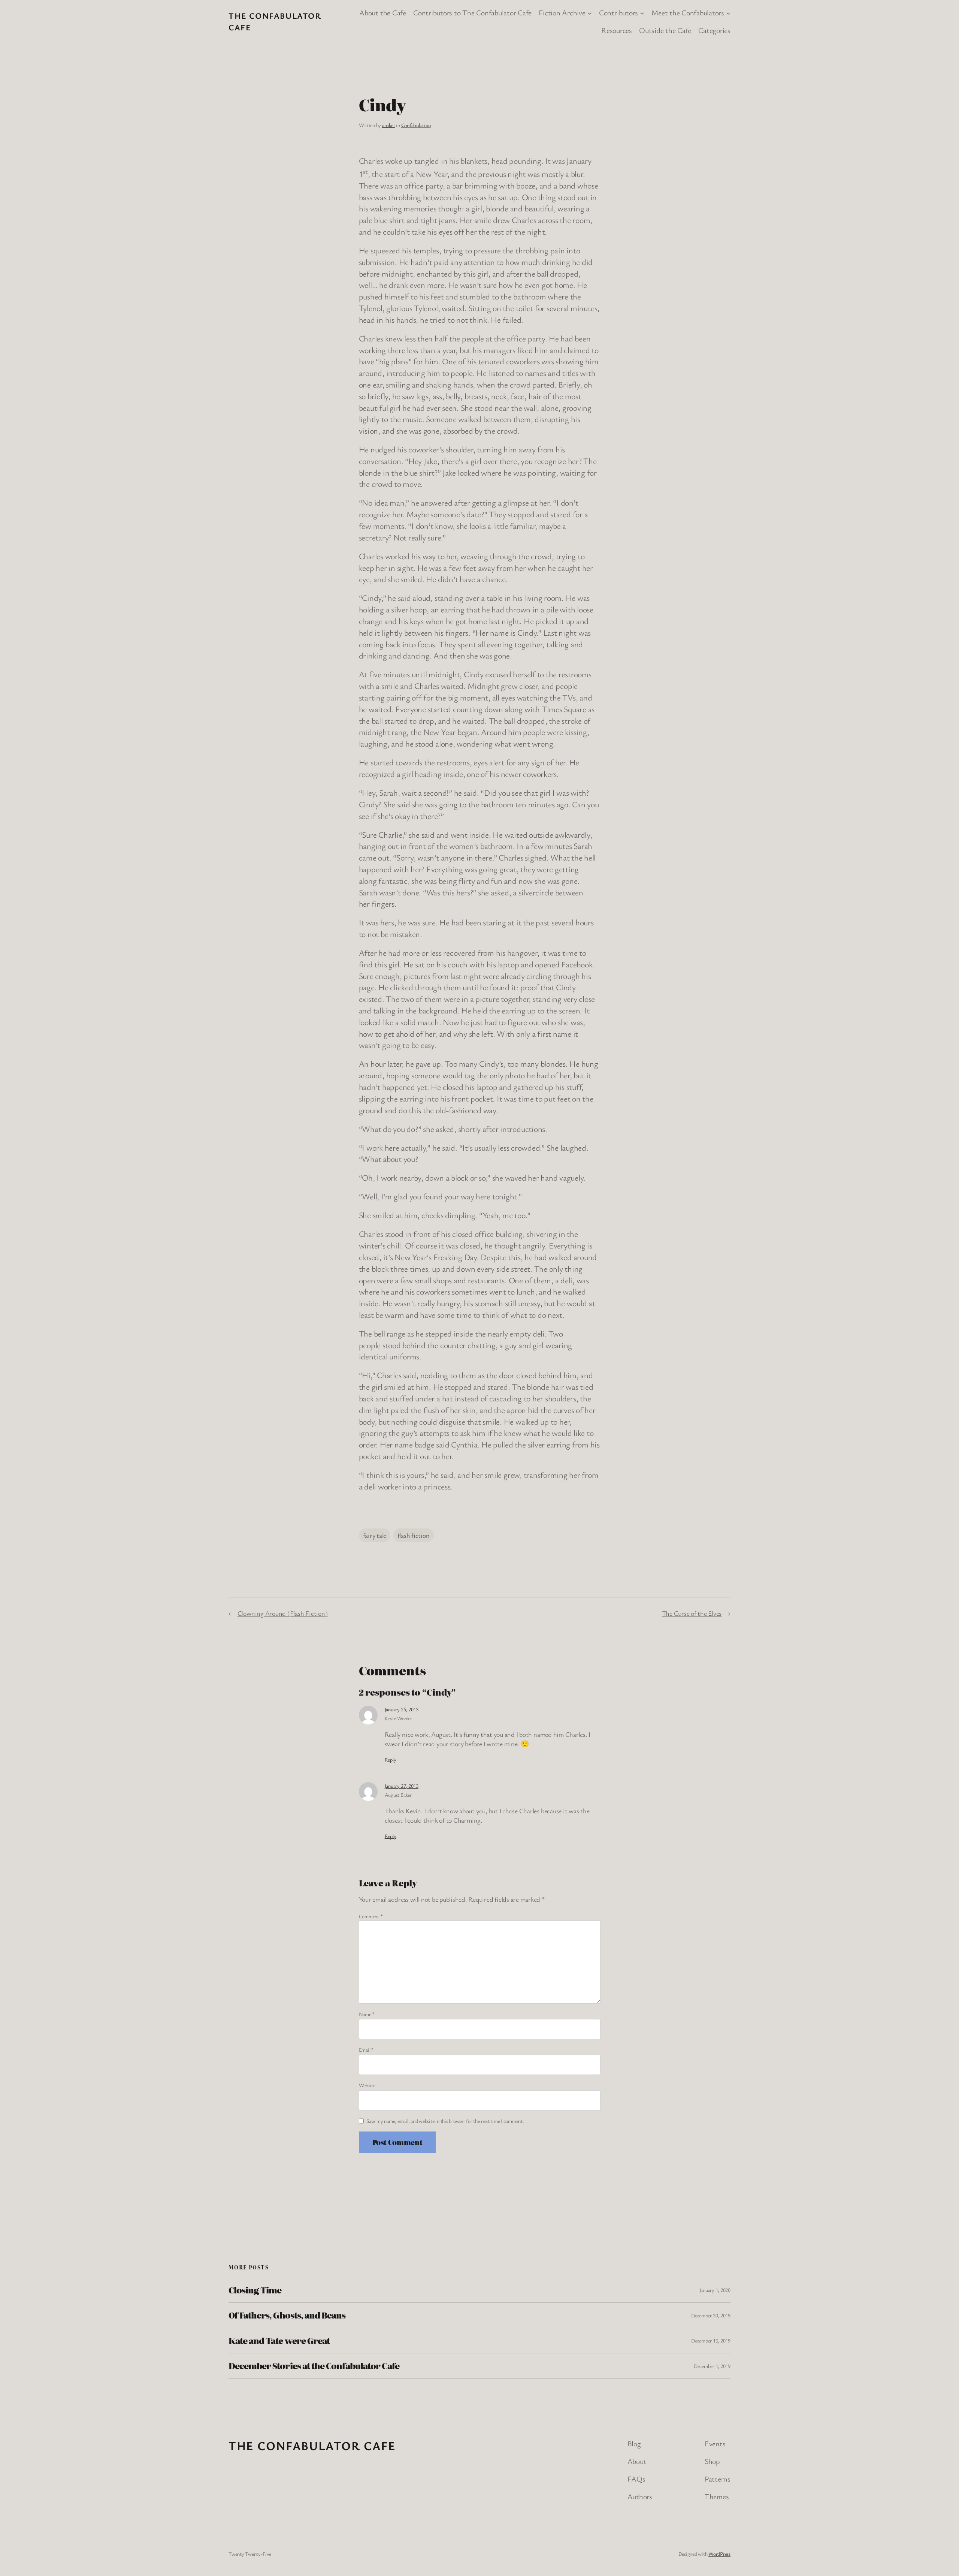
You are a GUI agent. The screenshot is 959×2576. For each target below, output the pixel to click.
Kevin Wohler (398, 1718)
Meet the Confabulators (688, 13)
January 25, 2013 (402, 1709)
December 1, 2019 (712, 2366)
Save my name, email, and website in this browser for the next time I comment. (445, 2121)
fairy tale (375, 1535)
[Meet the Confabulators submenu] (728, 13)
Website (367, 2085)
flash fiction (414, 1535)
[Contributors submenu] (642, 13)
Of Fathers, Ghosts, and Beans (287, 2315)
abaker (389, 125)
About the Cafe (383, 13)
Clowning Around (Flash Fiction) (283, 1613)
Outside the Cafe (665, 30)
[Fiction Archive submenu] (590, 13)
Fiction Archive (562, 13)
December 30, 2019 (711, 2315)
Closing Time (255, 2290)
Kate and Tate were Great (279, 2341)
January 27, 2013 (402, 1786)
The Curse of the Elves (692, 1613)
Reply (391, 1759)
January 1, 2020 (715, 2290)
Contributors (618, 13)
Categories (714, 30)
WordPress (719, 2554)
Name (367, 2014)
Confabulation (416, 125)
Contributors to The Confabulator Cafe (472, 13)
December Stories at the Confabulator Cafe (314, 2366)
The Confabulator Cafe (312, 2445)
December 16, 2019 (711, 2340)
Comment (371, 1916)
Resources (617, 30)
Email (366, 2050)
